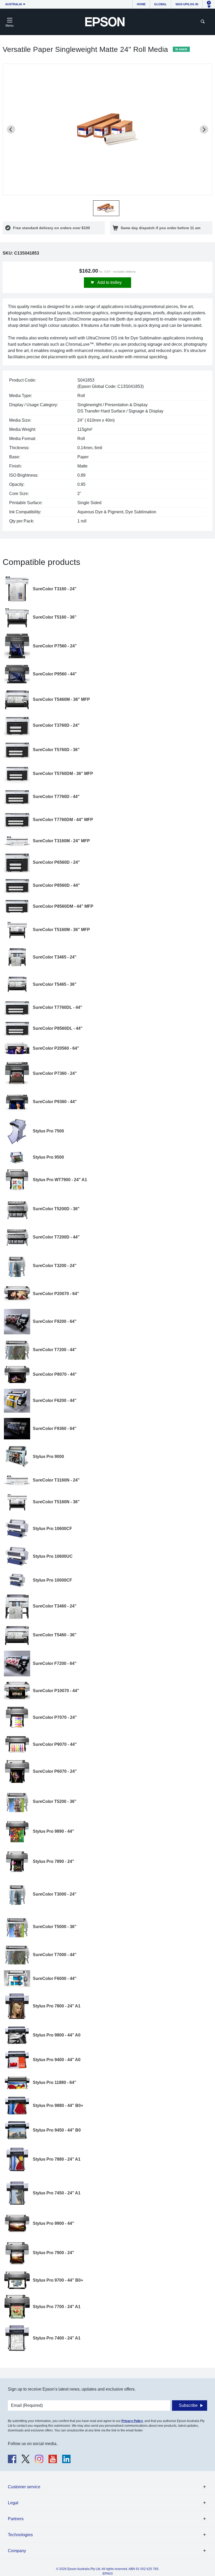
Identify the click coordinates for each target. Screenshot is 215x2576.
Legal (13, 2503)
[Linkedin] (66, 2459)
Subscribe (188, 2405)
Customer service (24, 2487)
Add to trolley (109, 282)
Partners (16, 2519)
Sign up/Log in (187, 4)
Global (160, 4)
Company (17, 2551)
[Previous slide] (11, 129)
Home (141, 4)
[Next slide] (204, 129)
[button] (106, 208)
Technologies (20, 2535)
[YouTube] (53, 2459)
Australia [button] (14, 4)
